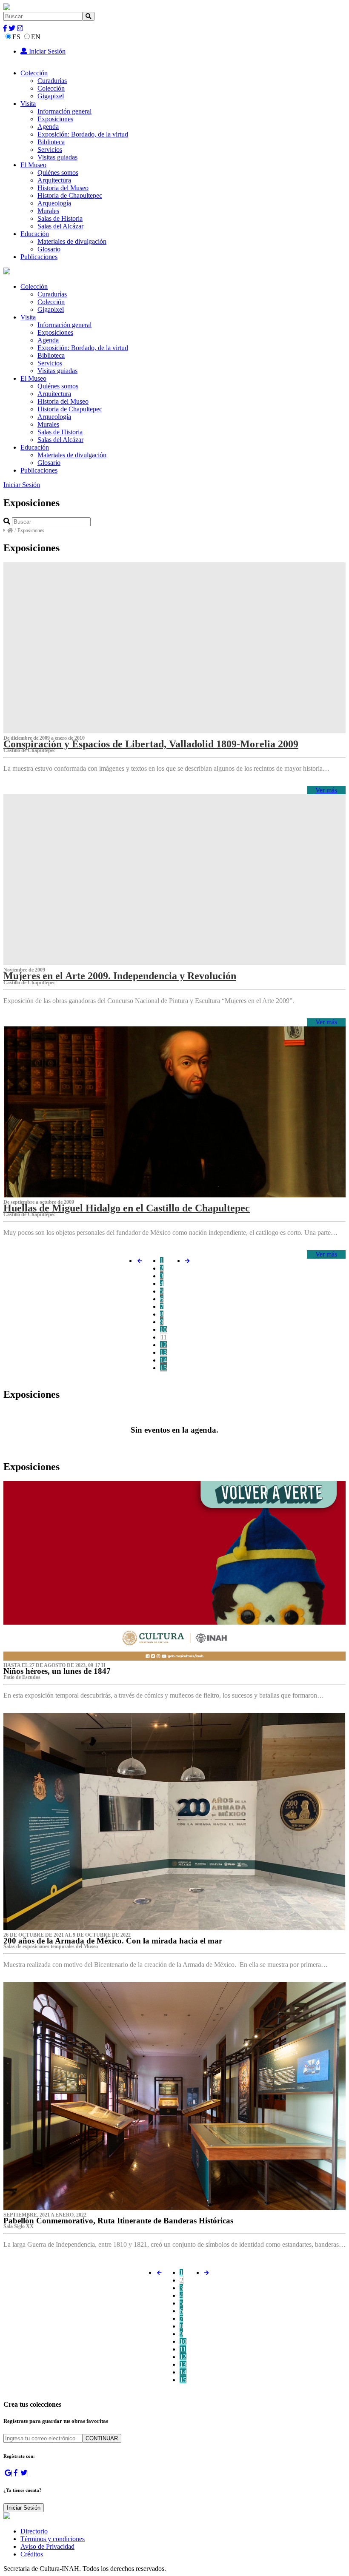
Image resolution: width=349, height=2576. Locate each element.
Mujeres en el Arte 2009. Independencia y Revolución (120, 976)
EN (36, 37)
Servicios (50, 150)
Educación (35, 234)
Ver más (326, 790)
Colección (34, 73)
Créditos (32, 2554)
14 (163, 1360)
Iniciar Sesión (46, 51)
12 (163, 1345)
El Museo (33, 165)
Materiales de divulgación (72, 241)
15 (163, 1368)
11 (164, 1337)
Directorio (34, 2531)
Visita (28, 104)
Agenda (48, 127)
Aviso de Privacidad (47, 2546)
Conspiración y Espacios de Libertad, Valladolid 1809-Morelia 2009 (151, 744)
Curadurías (52, 81)
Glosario (49, 249)
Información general (64, 111)
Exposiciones (55, 119)
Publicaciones (39, 257)
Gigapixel (51, 96)
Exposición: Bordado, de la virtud (83, 134)
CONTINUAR (102, 2438)
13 (163, 1352)
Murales (48, 211)
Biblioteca (51, 142)
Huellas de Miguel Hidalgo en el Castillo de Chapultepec (127, 1208)
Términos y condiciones (53, 2539)
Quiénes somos (58, 172)
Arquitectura (54, 180)
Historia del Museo (63, 188)
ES (16, 37)
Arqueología (54, 203)
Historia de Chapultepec (70, 195)
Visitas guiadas (57, 157)
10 (163, 1329)
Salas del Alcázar (60, 226)
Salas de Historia (60, 218)
